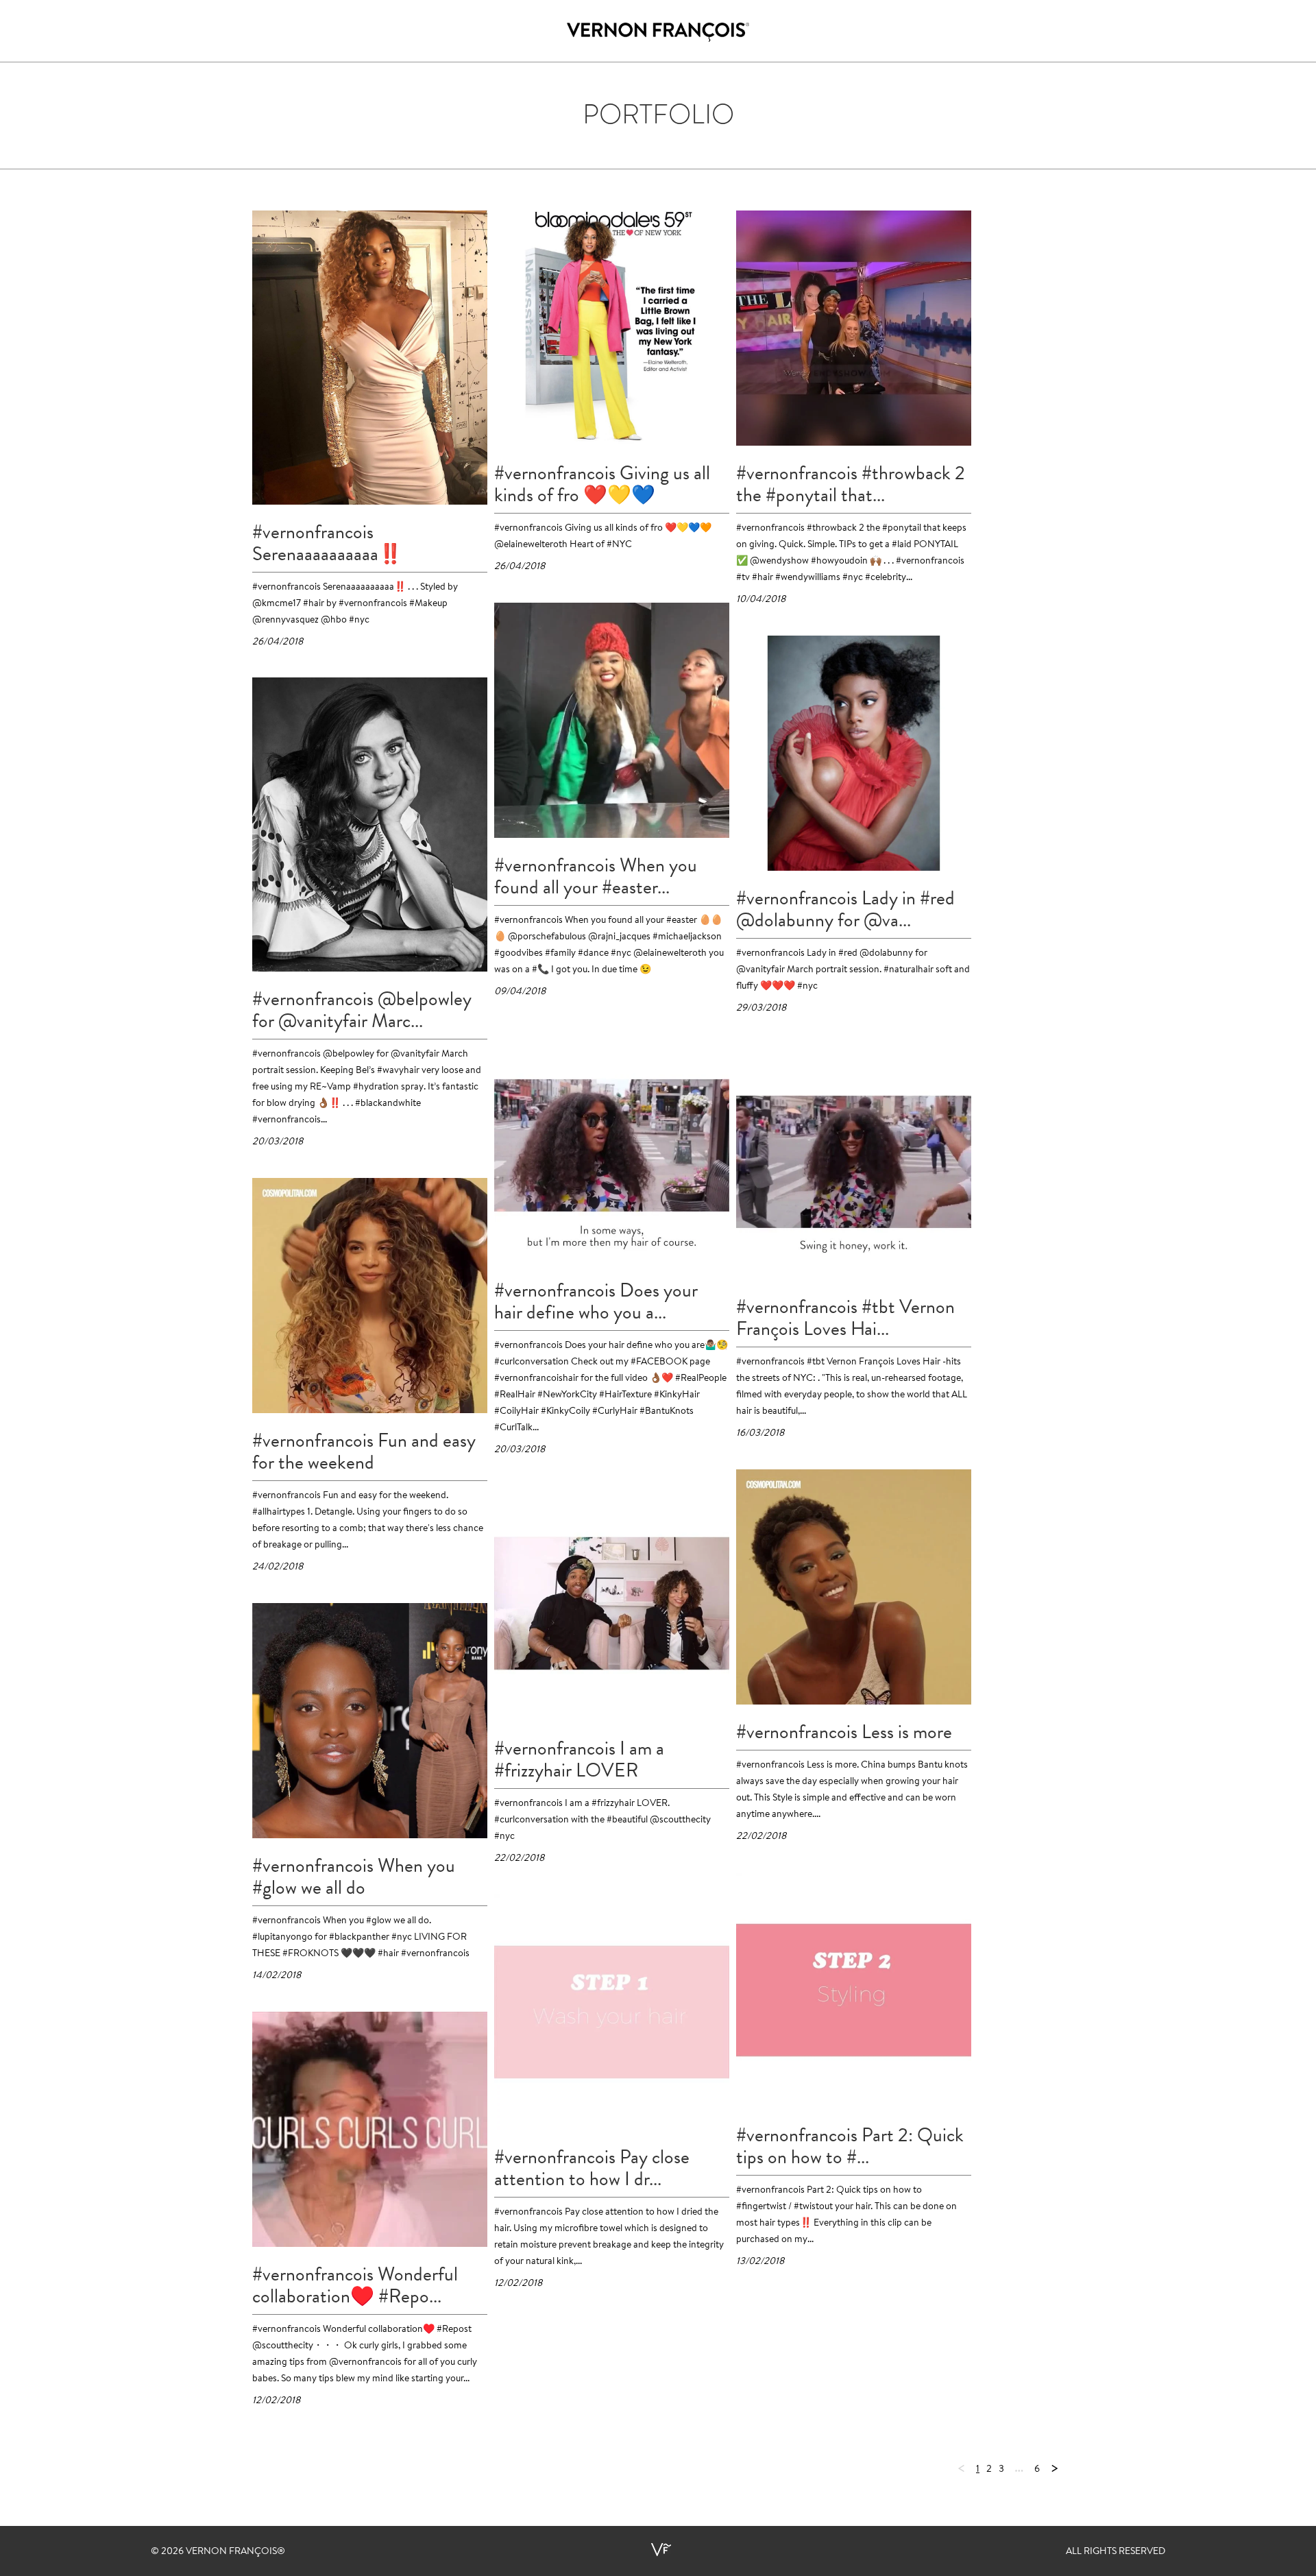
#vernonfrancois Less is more (844, 1732)
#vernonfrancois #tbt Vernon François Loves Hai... (845, 1318)
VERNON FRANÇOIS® (235, 2552)
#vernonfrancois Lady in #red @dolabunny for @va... (845, 909)
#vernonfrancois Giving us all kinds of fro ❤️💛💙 (602, 484)
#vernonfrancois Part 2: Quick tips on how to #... (850, 2146)
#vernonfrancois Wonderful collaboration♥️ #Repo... (355, 2285)
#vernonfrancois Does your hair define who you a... (596, 1301)
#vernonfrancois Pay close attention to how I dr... (592, 2168)
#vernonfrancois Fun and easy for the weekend (364, 1452)
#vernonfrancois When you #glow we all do (354, 1877)
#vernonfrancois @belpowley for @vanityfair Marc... (362, 1010)
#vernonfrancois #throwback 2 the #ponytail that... (851, 484)
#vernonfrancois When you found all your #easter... (596, 876)
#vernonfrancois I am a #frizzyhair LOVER (579, 1759)
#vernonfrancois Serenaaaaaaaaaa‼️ (327, 543)
